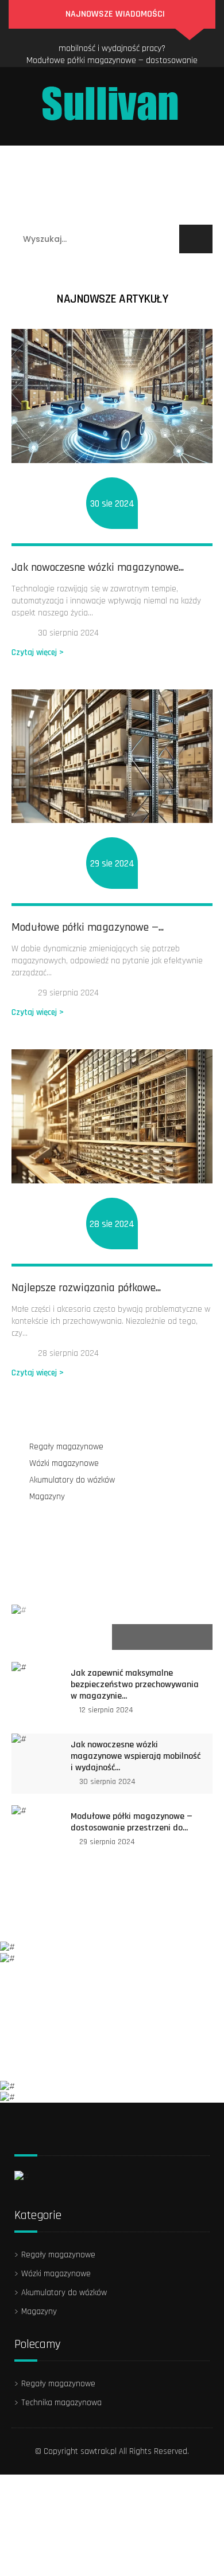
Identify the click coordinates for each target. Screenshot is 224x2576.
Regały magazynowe (63, 159)
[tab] (62, 1637)
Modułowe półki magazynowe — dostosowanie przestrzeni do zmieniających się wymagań (112, 55)
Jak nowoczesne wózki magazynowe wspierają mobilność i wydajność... (136, 1756)
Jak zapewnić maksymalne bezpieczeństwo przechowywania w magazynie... (135, 1685)
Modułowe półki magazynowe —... (88, 927)
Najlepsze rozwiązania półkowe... (86, 1288)
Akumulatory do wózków (70, 211)
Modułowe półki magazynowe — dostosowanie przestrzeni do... (132, 1822)
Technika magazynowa (61, 2403)
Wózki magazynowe (61, 185)
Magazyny (159, 211)
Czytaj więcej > (38, 652)
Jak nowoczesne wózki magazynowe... (98, 567)
